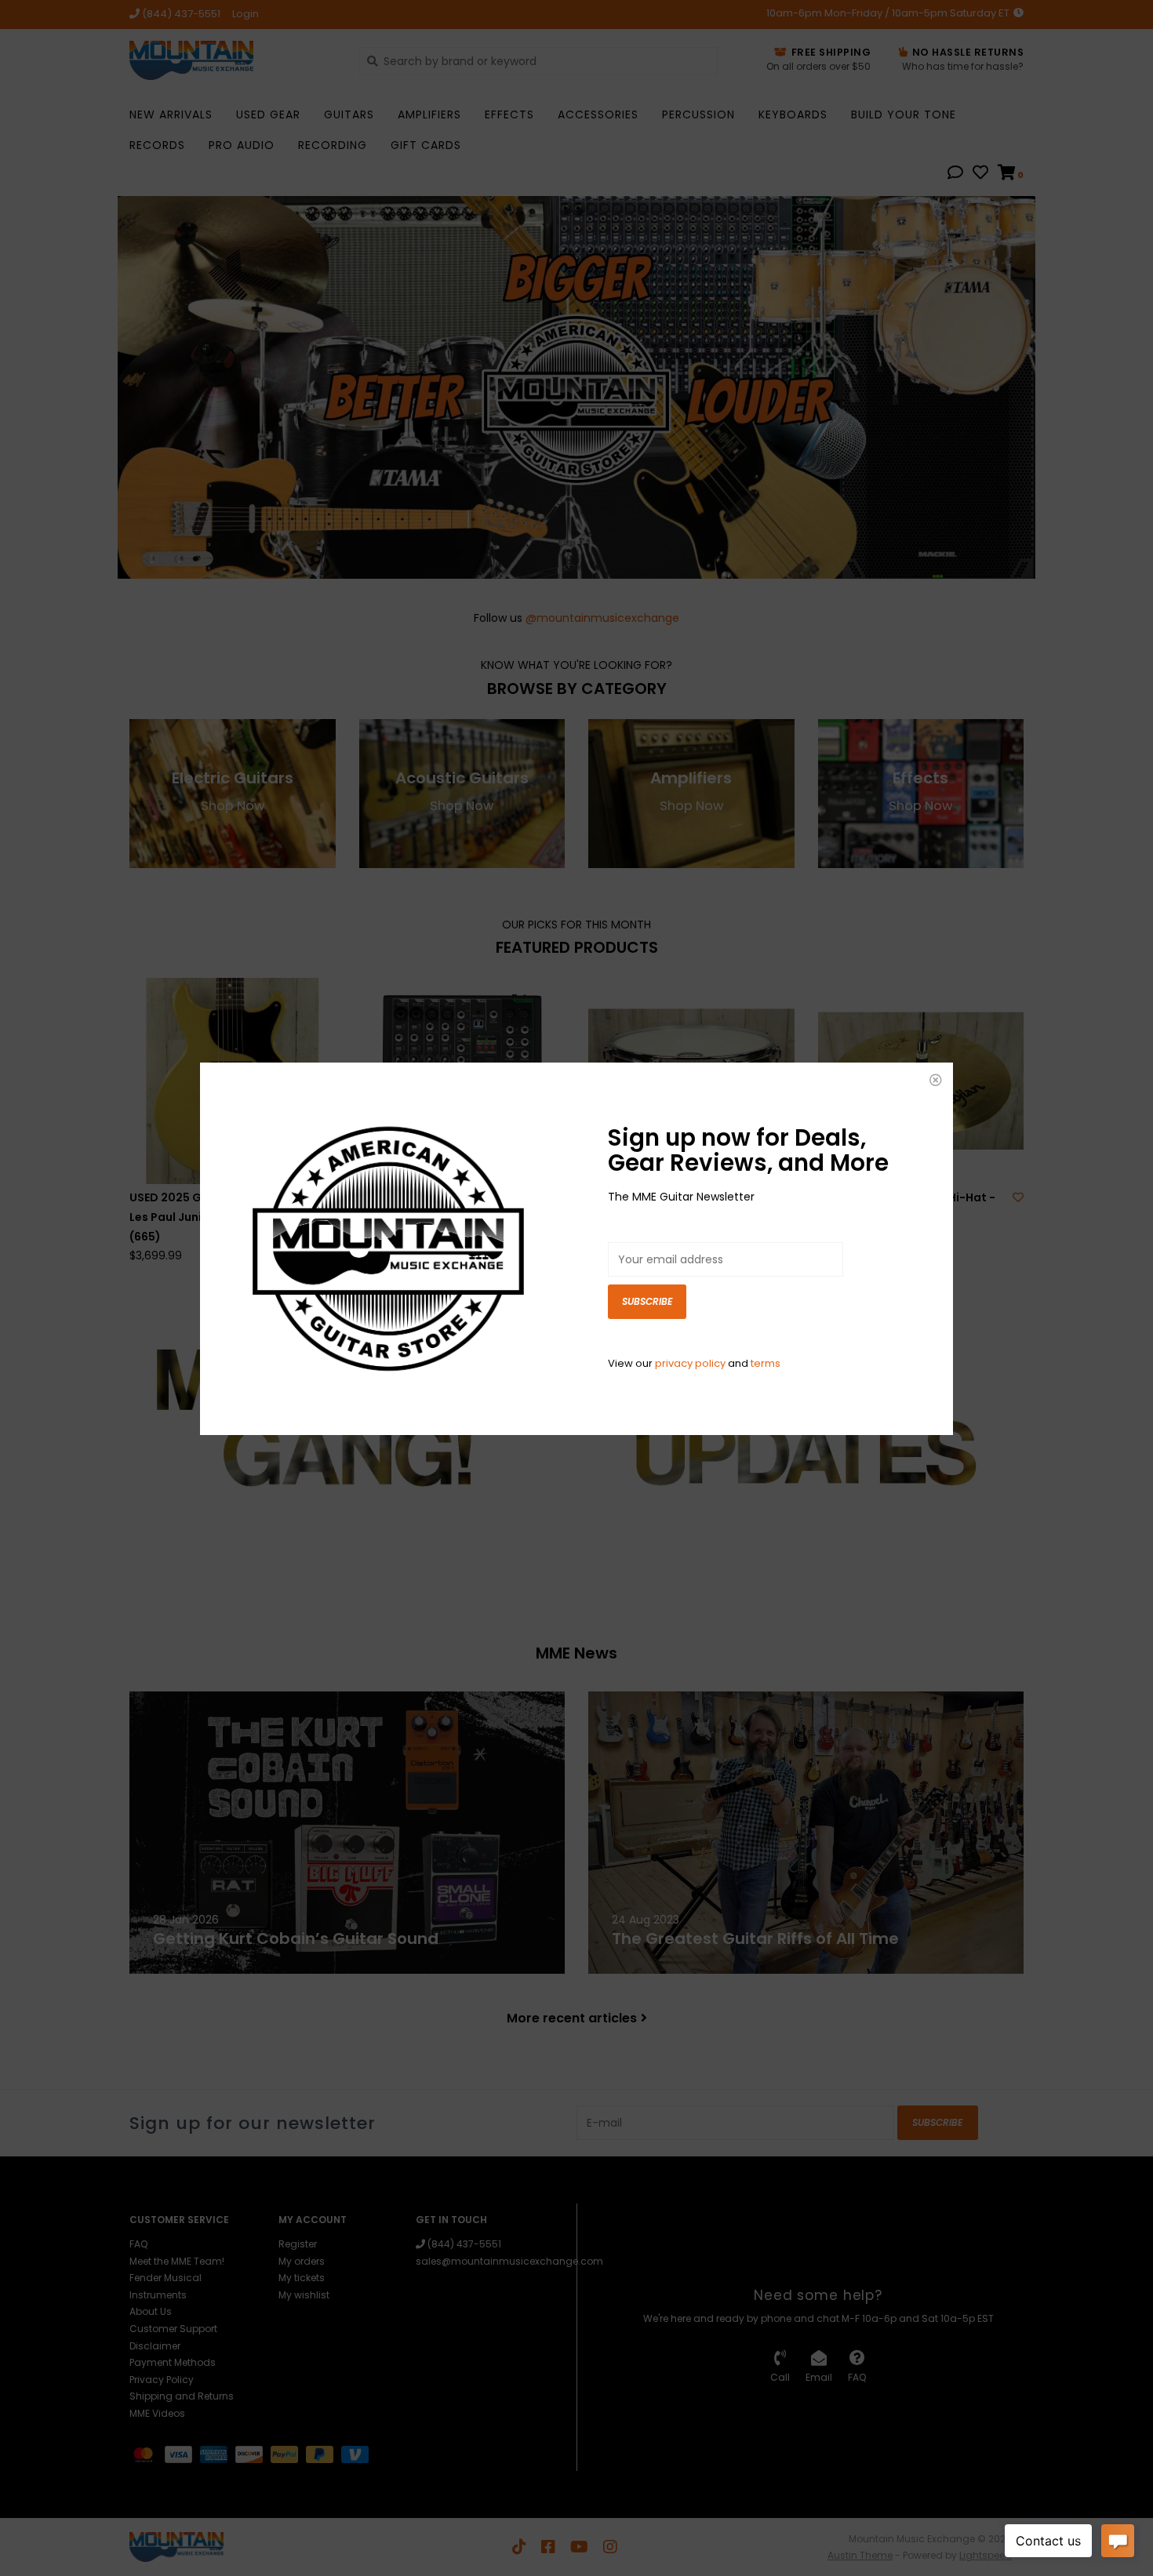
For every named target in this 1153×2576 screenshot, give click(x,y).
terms (766, 1363)
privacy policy (690, 1363)
